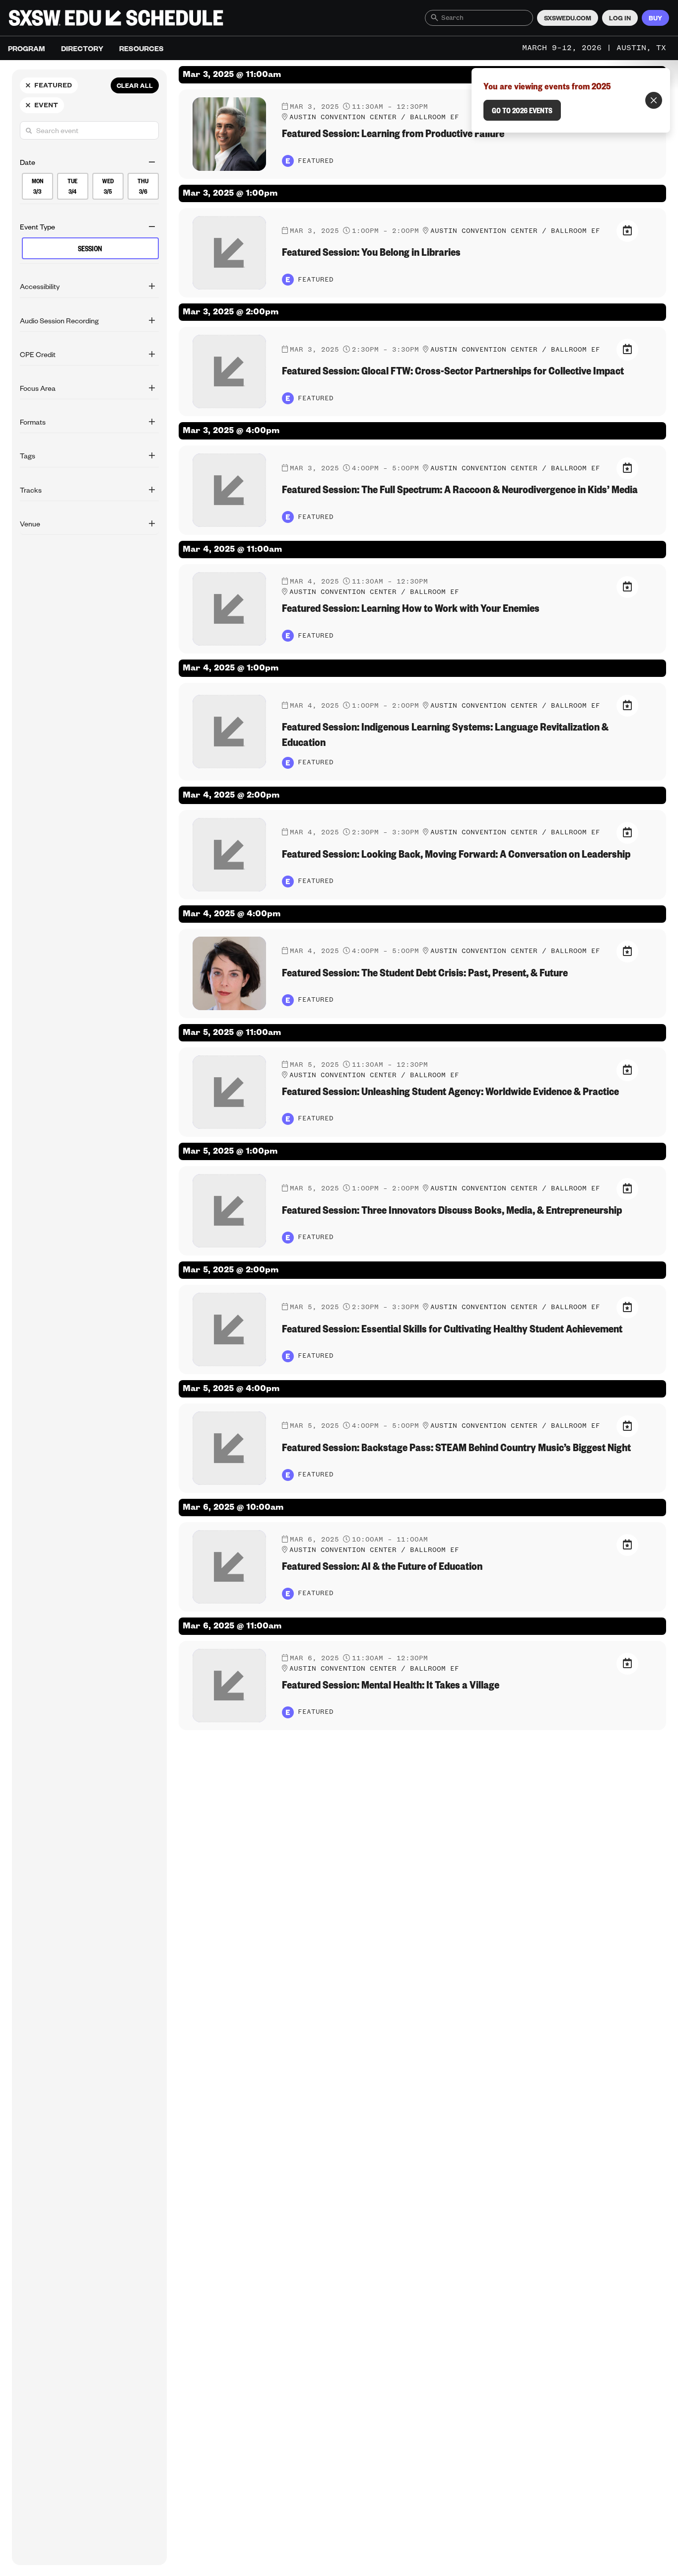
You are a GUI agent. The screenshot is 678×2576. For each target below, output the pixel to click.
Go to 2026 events (522, 110)
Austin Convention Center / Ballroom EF (374, 117)
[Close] (654, 100)
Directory (82, 48)
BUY (655, 18)
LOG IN (620, 18)
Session (90, 249)
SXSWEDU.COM (568, 18)
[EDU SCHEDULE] (116, 18)
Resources (141, 48)
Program (27, 48)
